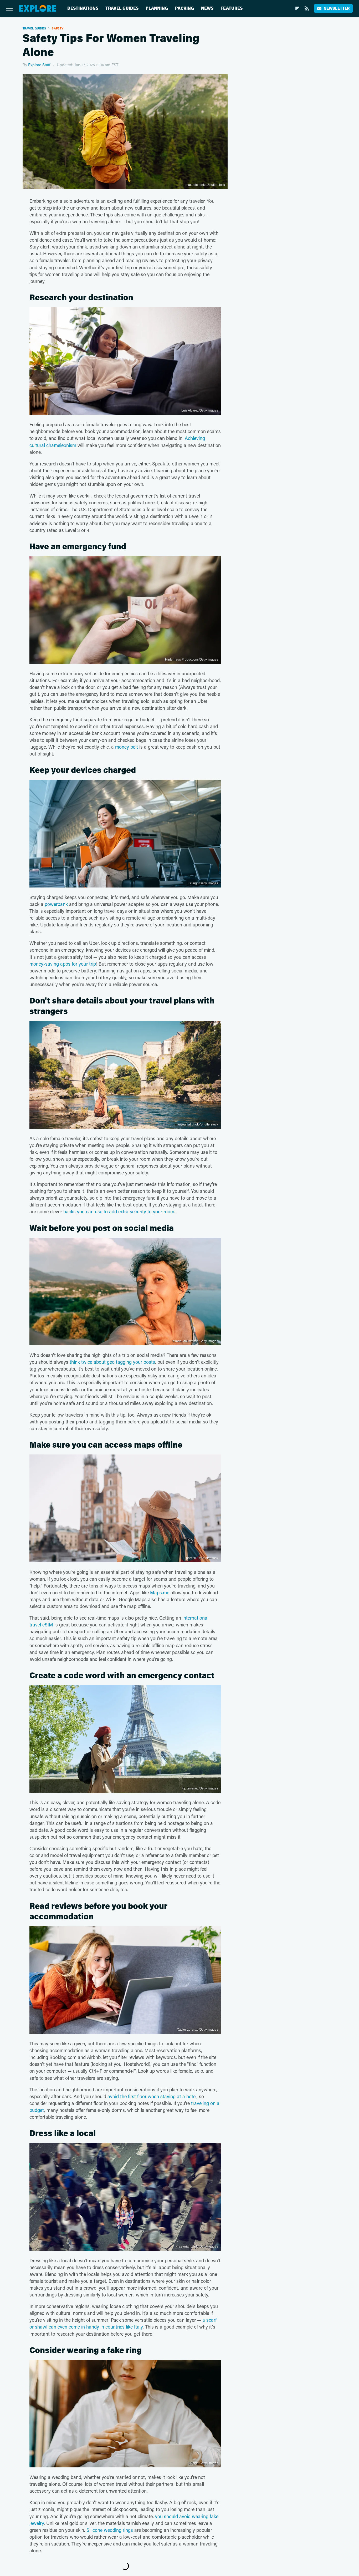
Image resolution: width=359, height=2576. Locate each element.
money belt (127, 747)
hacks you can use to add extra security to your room (119, 1211)
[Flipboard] (297, 8)
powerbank (56, 904)
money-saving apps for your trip (63, 964)
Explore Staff (39, 65)
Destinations (83, 8)
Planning (157, 8)
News (207, 8)
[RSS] (307, 8)
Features (232, 8)
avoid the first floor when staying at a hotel (152, 2096)
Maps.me (160, 1593)
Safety (58, 28)
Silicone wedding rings (110, 2530)
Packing (184, 8)
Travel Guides (122, 8)
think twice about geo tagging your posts (112, 1362)
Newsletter (337, 8)
